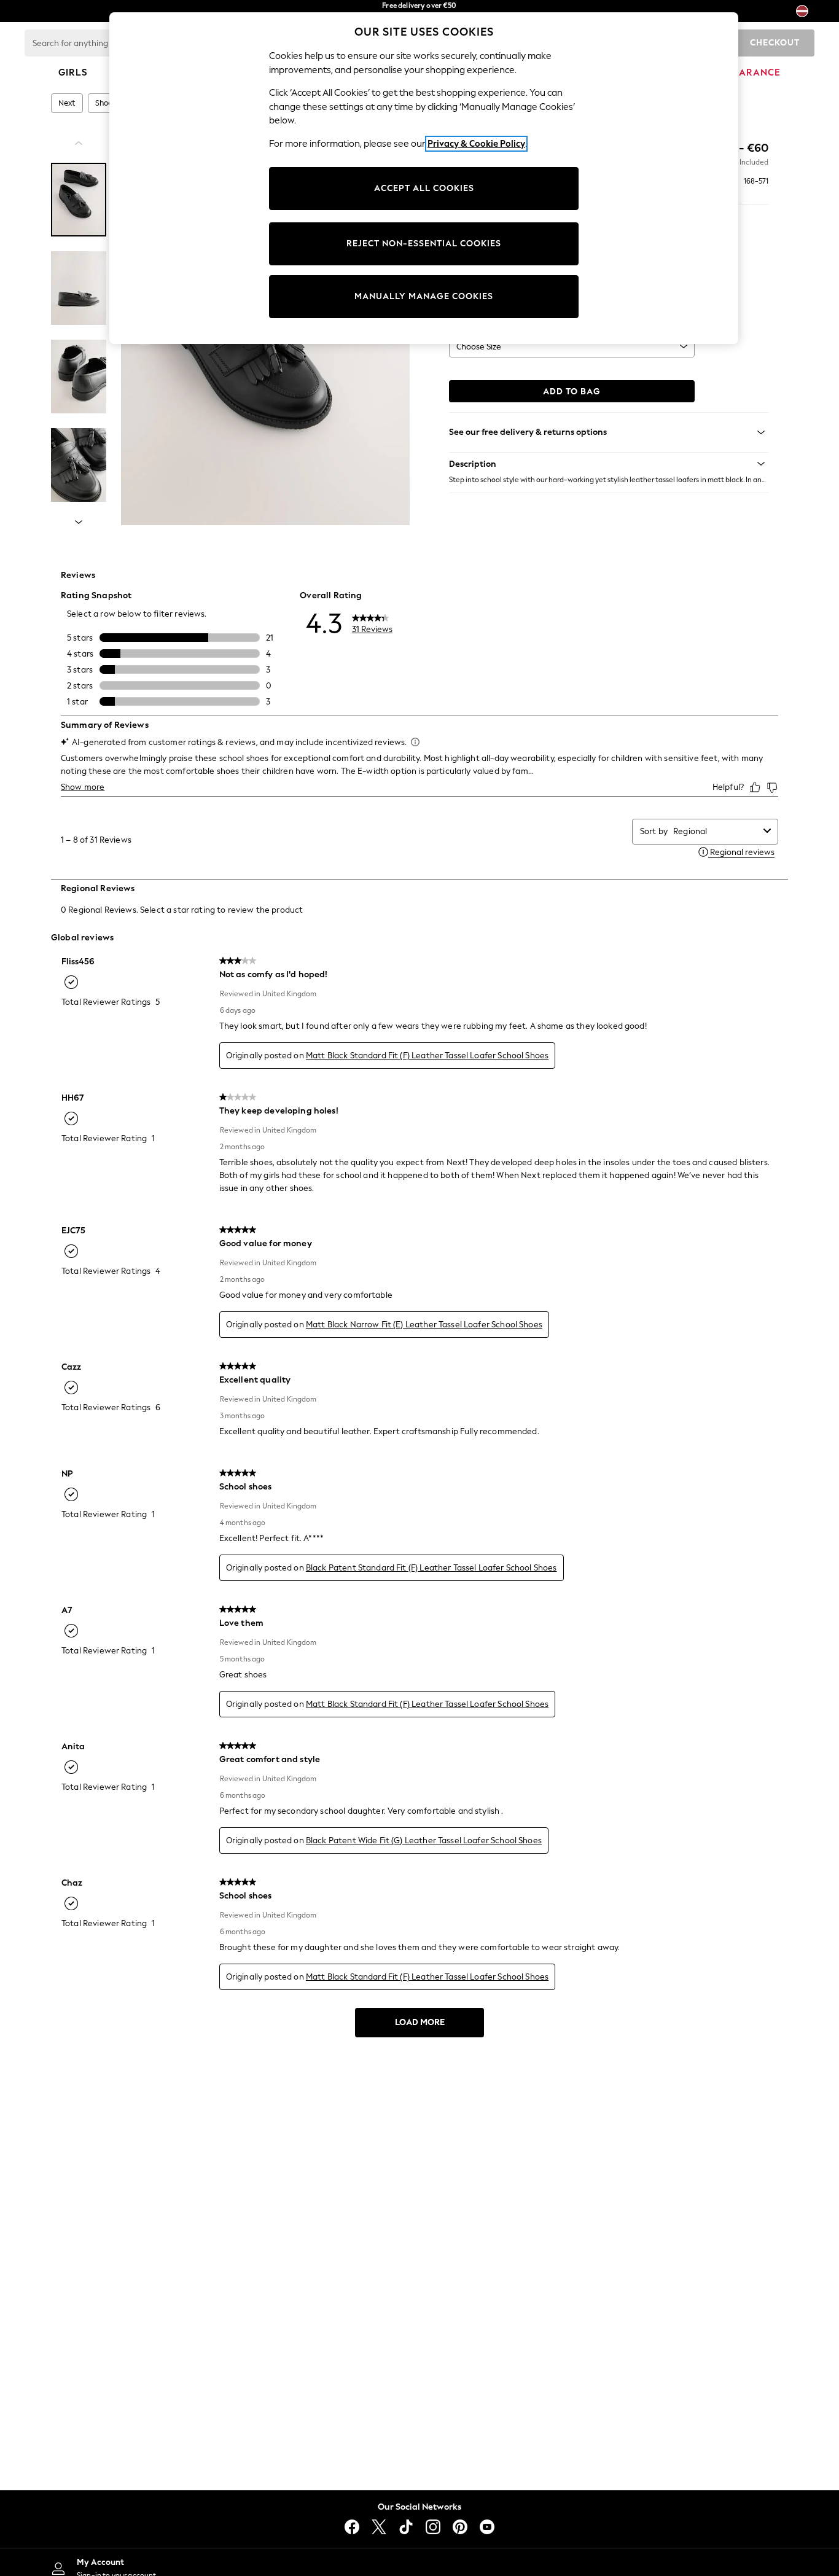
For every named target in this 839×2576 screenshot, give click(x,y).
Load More (420, 2022)
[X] (379, 2527)
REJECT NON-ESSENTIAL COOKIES (424, 244)
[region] (424, 178)
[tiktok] (406, 2527)
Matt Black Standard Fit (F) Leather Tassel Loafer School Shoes (427, 1056)
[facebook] (352, 2527)
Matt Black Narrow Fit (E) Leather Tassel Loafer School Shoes (424, 1325)
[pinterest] (460, 2527)
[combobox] (716, 831)
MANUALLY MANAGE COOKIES (424, 296)
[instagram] (433, 2527)
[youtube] (487, 2527)
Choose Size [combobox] (479, 347)
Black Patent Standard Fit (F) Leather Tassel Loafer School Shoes (431, 1568)
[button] (609, 464)
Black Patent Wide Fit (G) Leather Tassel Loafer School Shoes (424, 1840)
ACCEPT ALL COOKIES (424, 188)
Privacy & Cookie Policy (476, 144)
